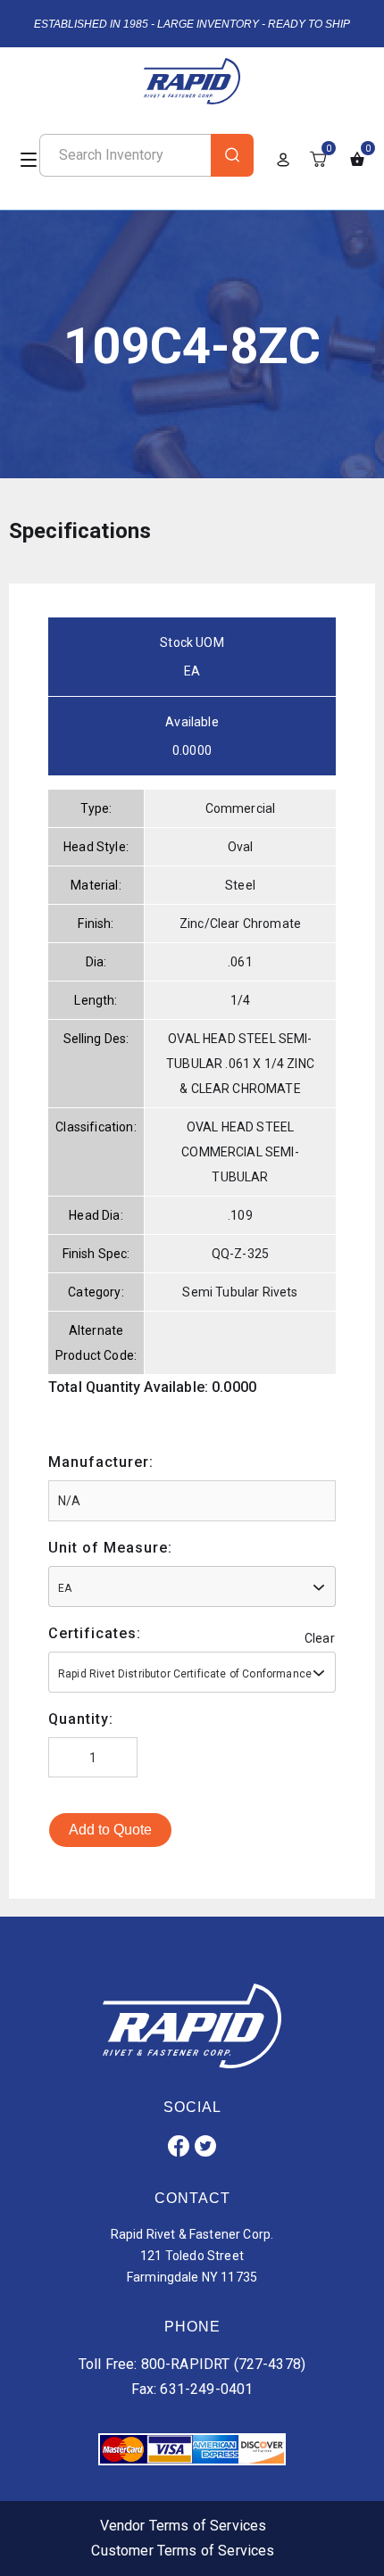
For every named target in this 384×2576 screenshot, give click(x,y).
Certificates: (95, 1633)
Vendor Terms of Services (184, 2526)
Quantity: (81, 1719)
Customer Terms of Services (183, 2551)
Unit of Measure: (110, 1548)
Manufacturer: (101, 1462)
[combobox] (192, 1586)
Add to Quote (110, 1830)
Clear (320, 1638)
